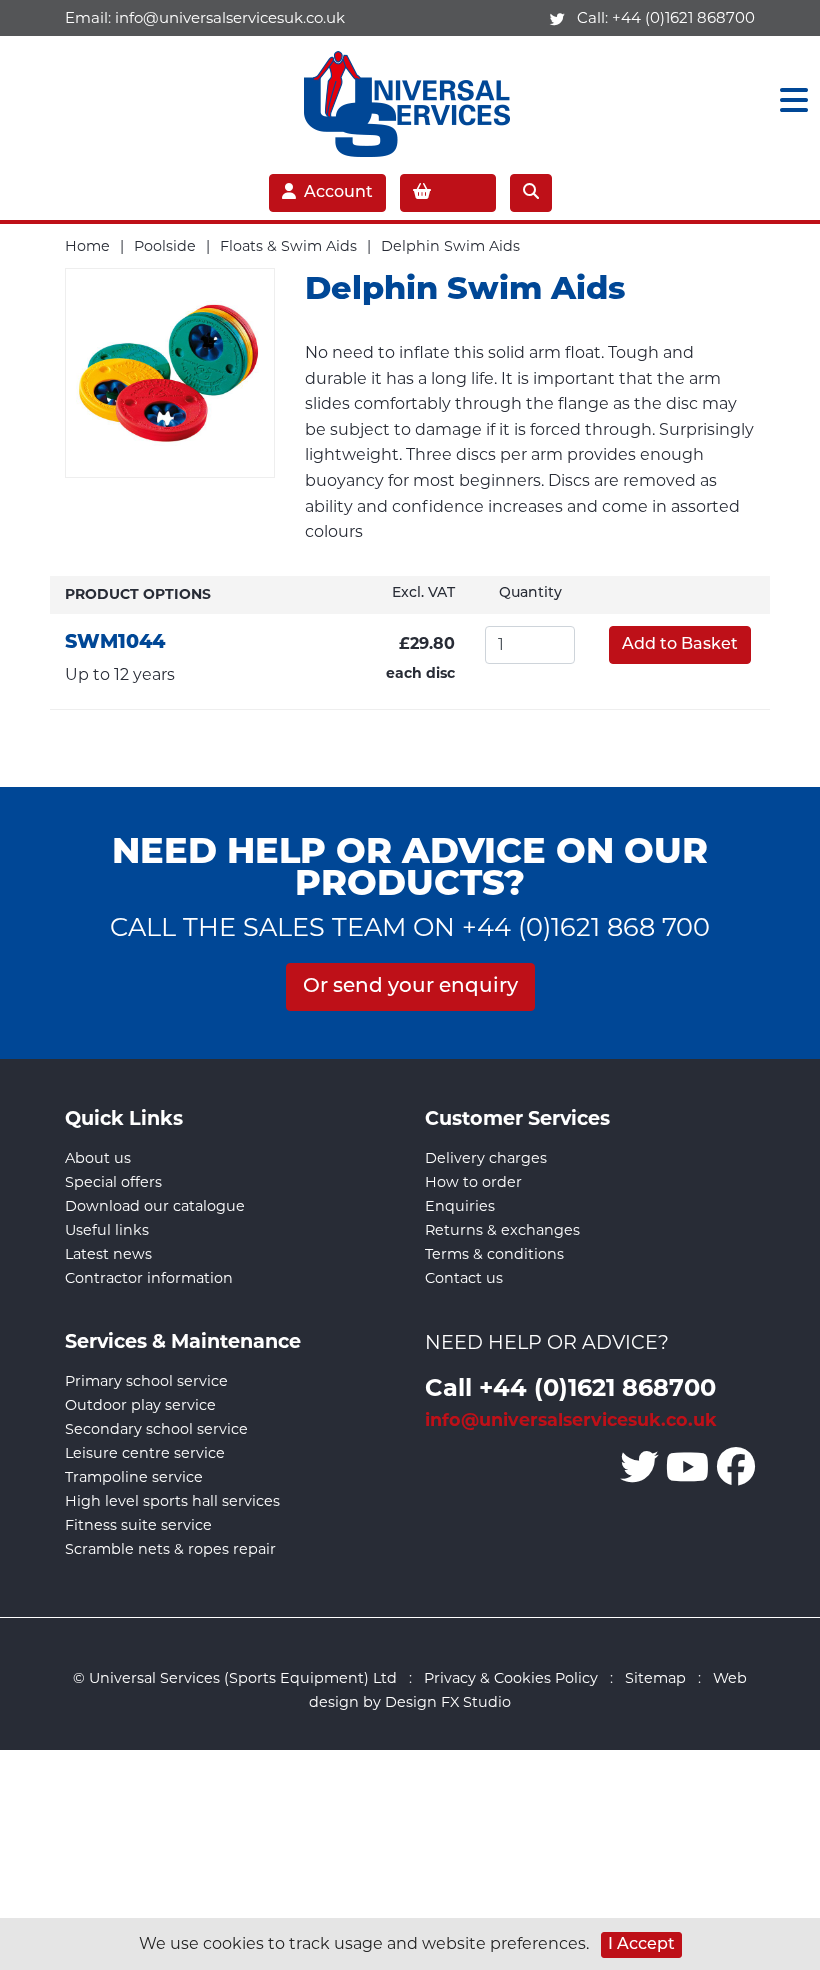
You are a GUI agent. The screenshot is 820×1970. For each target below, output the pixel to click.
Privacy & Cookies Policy (511, 1678)
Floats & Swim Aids (288, 246)
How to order (473, 1182)
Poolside (165, 246)
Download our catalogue (155, 1206)
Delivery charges (486, 1158)
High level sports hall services (172, 1501)
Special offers (113, 1182)
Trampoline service (134, 1477)
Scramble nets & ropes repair (170, 1549)
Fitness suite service (138, 1525)
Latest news (108, 1254)
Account (338, 193)
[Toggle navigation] (788, 100)
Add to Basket (680, 645)
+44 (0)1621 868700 (683, 17)
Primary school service (146, 1381)
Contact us (464, 1278)
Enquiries (460, 1206)
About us (98, 1158)
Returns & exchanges (502, 1230)
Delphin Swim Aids (450, 246)
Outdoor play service (140, 1405)
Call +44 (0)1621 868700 (570, 1386)
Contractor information (149, 1278)
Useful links (107, 1230)
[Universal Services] (410, 99)
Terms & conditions (494, 1254)
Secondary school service (156, 1429)
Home (87, 246)
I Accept (641, 1945)
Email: (205, 17)
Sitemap (655, 1678)
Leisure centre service (145, 1453)
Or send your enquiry (410, 987)
